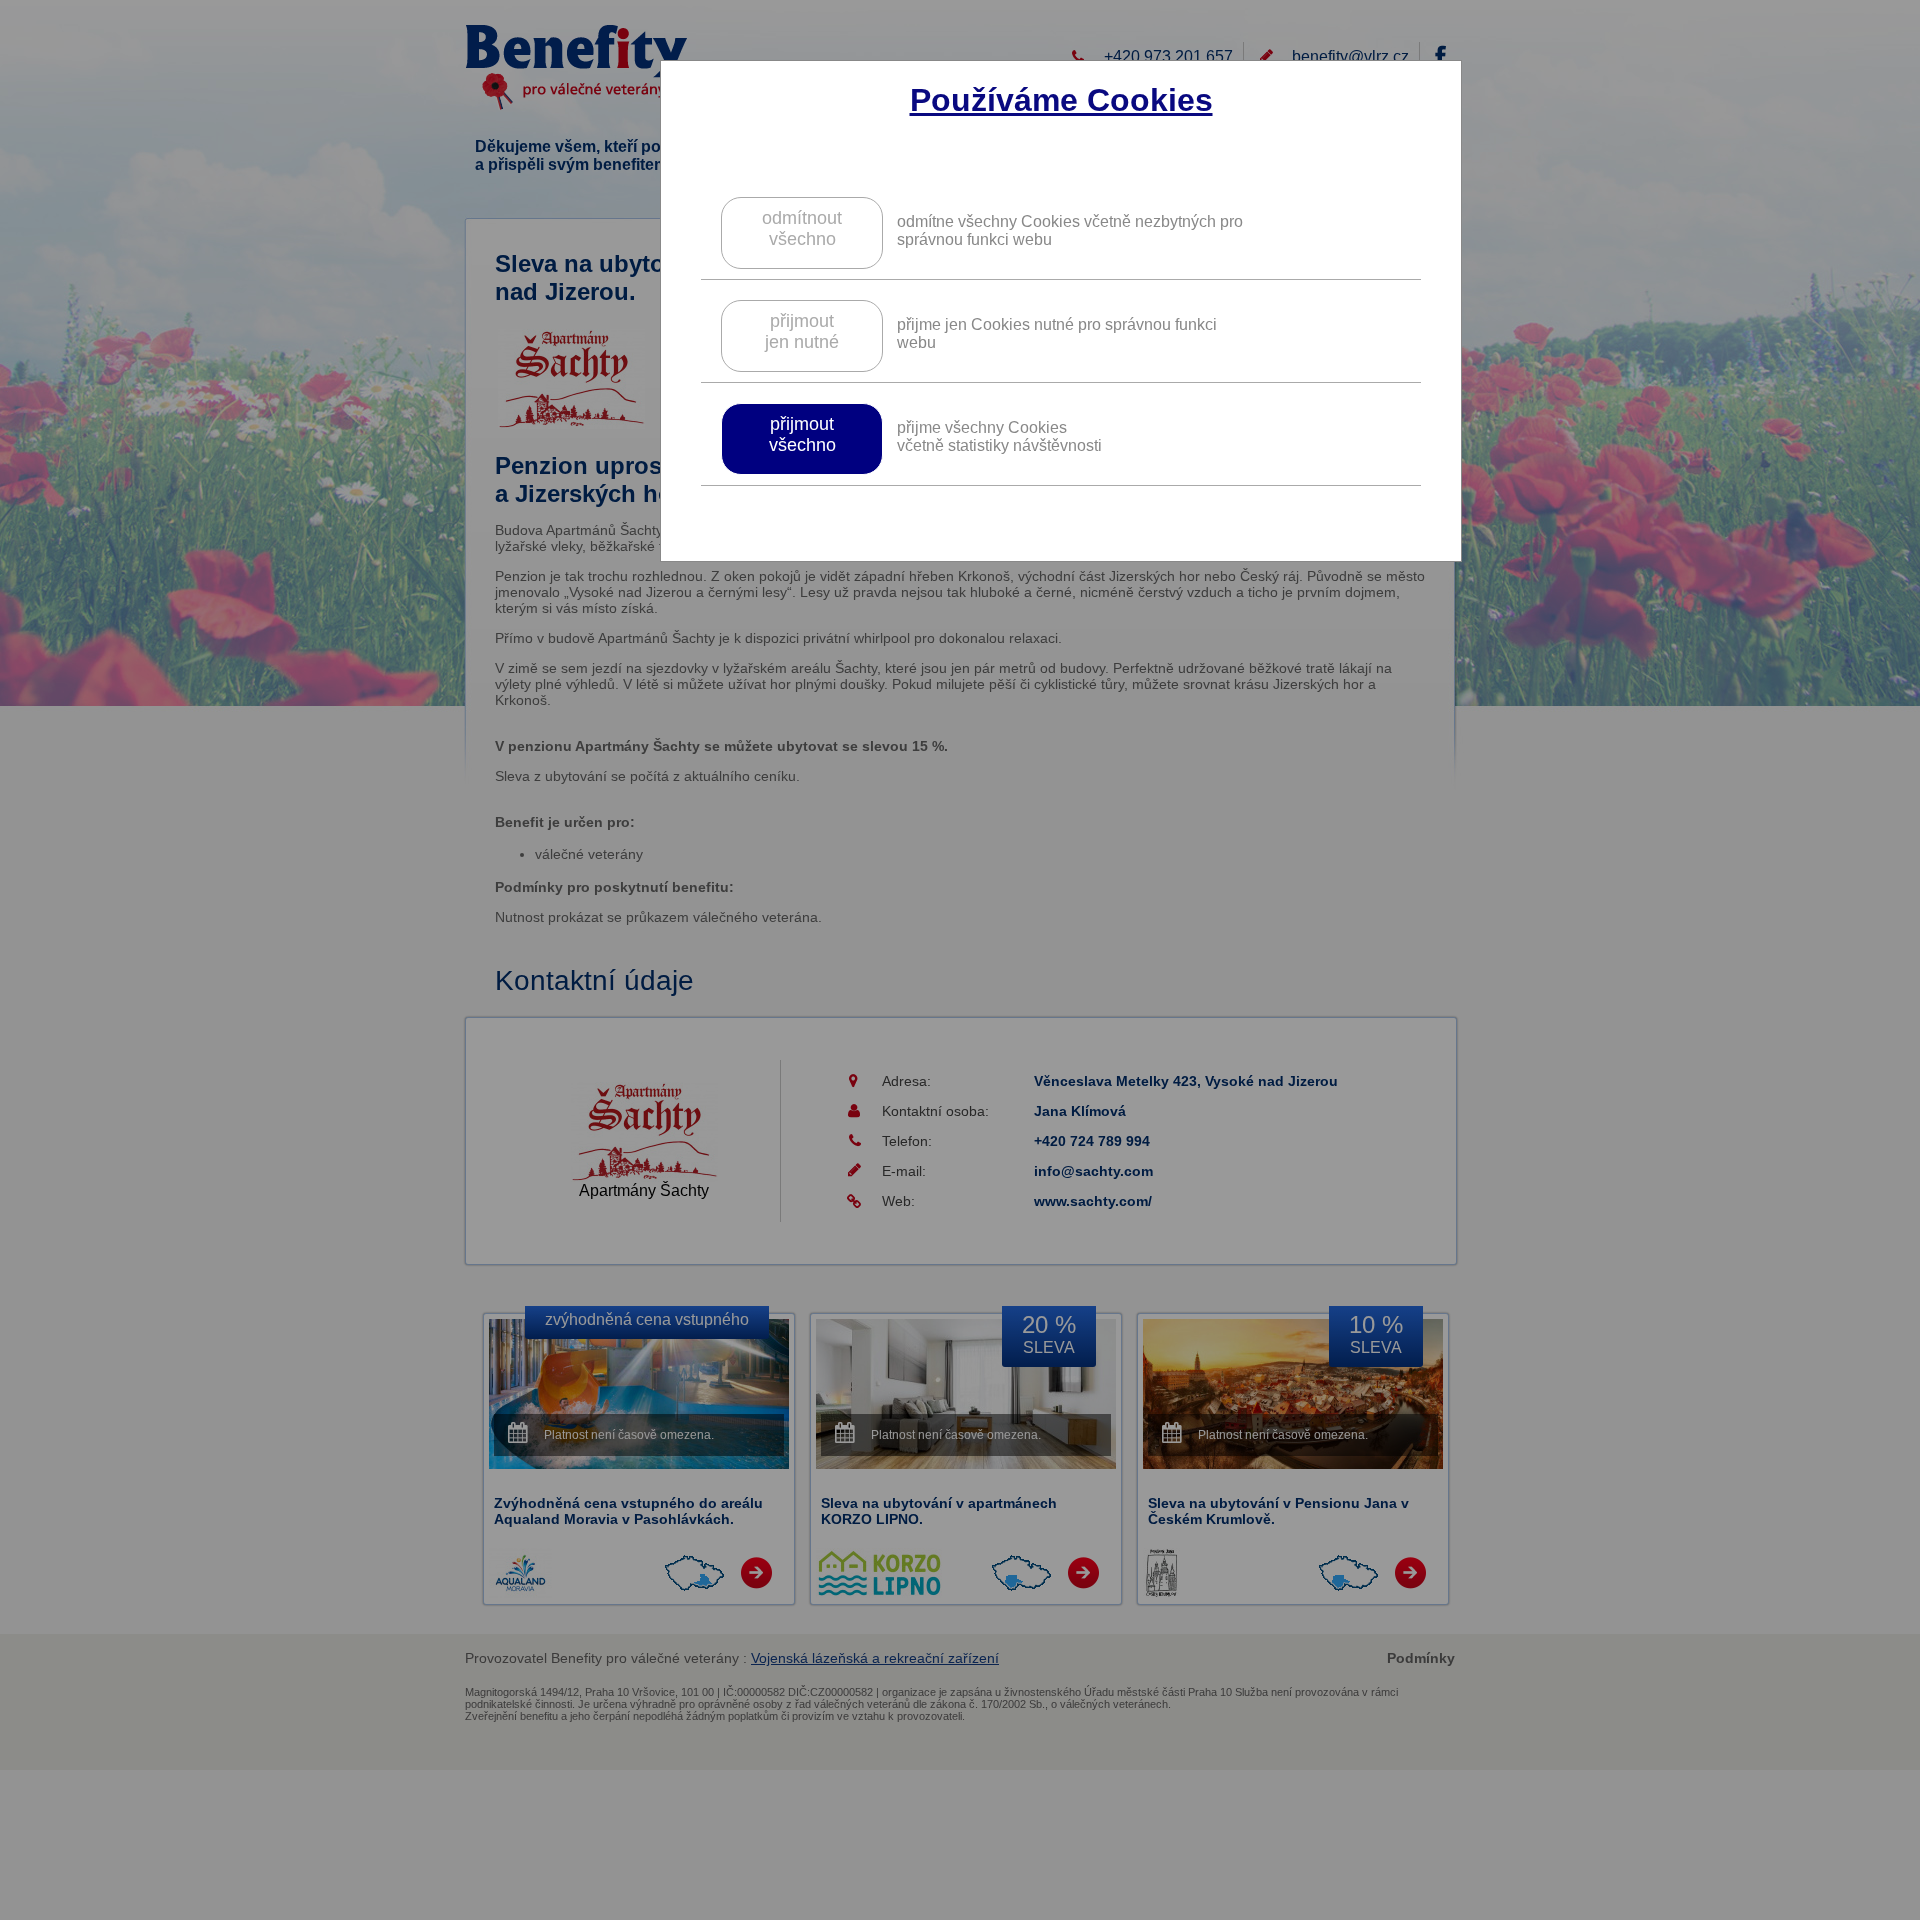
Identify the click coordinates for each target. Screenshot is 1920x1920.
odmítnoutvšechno (802, 228)
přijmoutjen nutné (802, 331)
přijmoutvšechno (802, 434)
